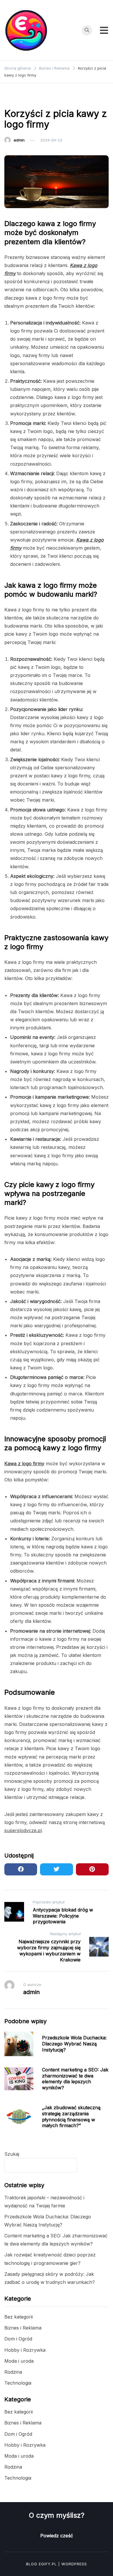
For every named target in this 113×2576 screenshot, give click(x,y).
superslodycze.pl (23, 1830)
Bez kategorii (19, 2317)
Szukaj (12, 2154)
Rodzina (13, 2372)
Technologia (18, 2383)
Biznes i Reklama (23, 99)
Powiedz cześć (57, 2536)
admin (19, 140)
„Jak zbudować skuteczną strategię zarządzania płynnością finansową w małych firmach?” (71, 2116)
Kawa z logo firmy (24, 1464)
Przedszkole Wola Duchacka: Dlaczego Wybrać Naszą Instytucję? (74, 2044)
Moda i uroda (19, 2361)
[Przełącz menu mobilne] (104, 30)
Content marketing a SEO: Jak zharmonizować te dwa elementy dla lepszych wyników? (75, 2079)
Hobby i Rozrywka (25, 2350)
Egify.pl (48, 2564)
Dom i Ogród (18, 2339)
